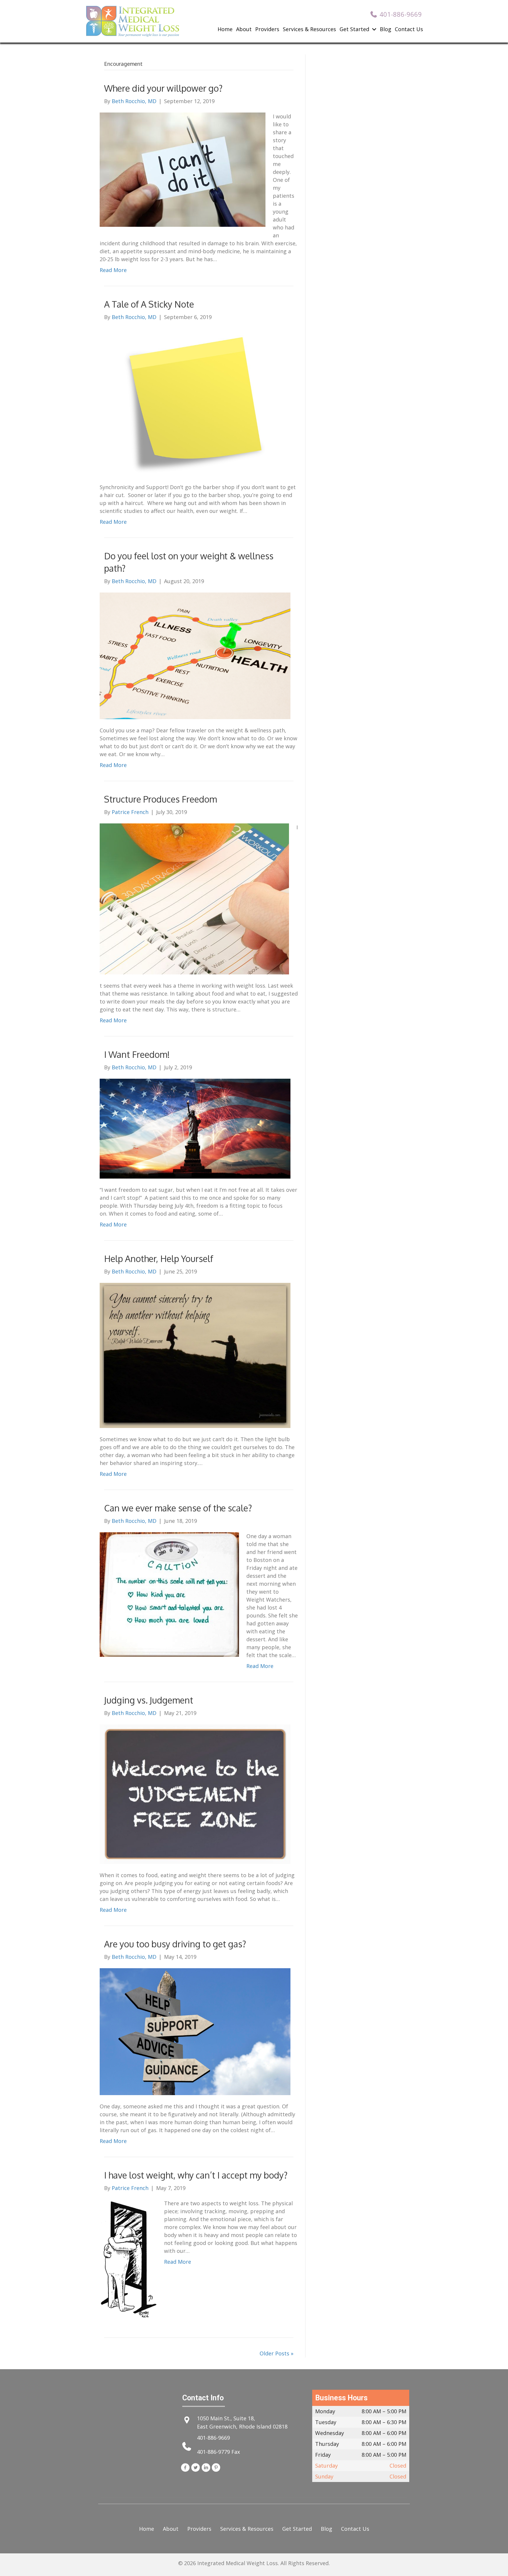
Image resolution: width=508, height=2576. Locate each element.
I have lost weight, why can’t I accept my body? (196, 2175)
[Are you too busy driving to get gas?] (195, 2031)
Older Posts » (276, 2353)
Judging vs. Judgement (149, 1700)
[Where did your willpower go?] (183, 169)
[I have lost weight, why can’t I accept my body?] (128, 2258)
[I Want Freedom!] (195, 1128)
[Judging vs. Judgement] (195, 1794)
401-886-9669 (213, 2438)
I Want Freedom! (137, 1054)
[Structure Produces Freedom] (194, 898)
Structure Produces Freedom (161, 799)
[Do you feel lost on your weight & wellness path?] (195, 655)
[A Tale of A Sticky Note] (195, 402)
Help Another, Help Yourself (159, 1258)
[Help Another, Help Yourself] (195, 1355)
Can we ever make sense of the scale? (178, 1508)
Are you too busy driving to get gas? (175, 1944)
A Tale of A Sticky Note (149, 304)
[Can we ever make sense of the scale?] (169, 1594)
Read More (113, 270)
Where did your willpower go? (163, 88)
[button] (185, 2468)
